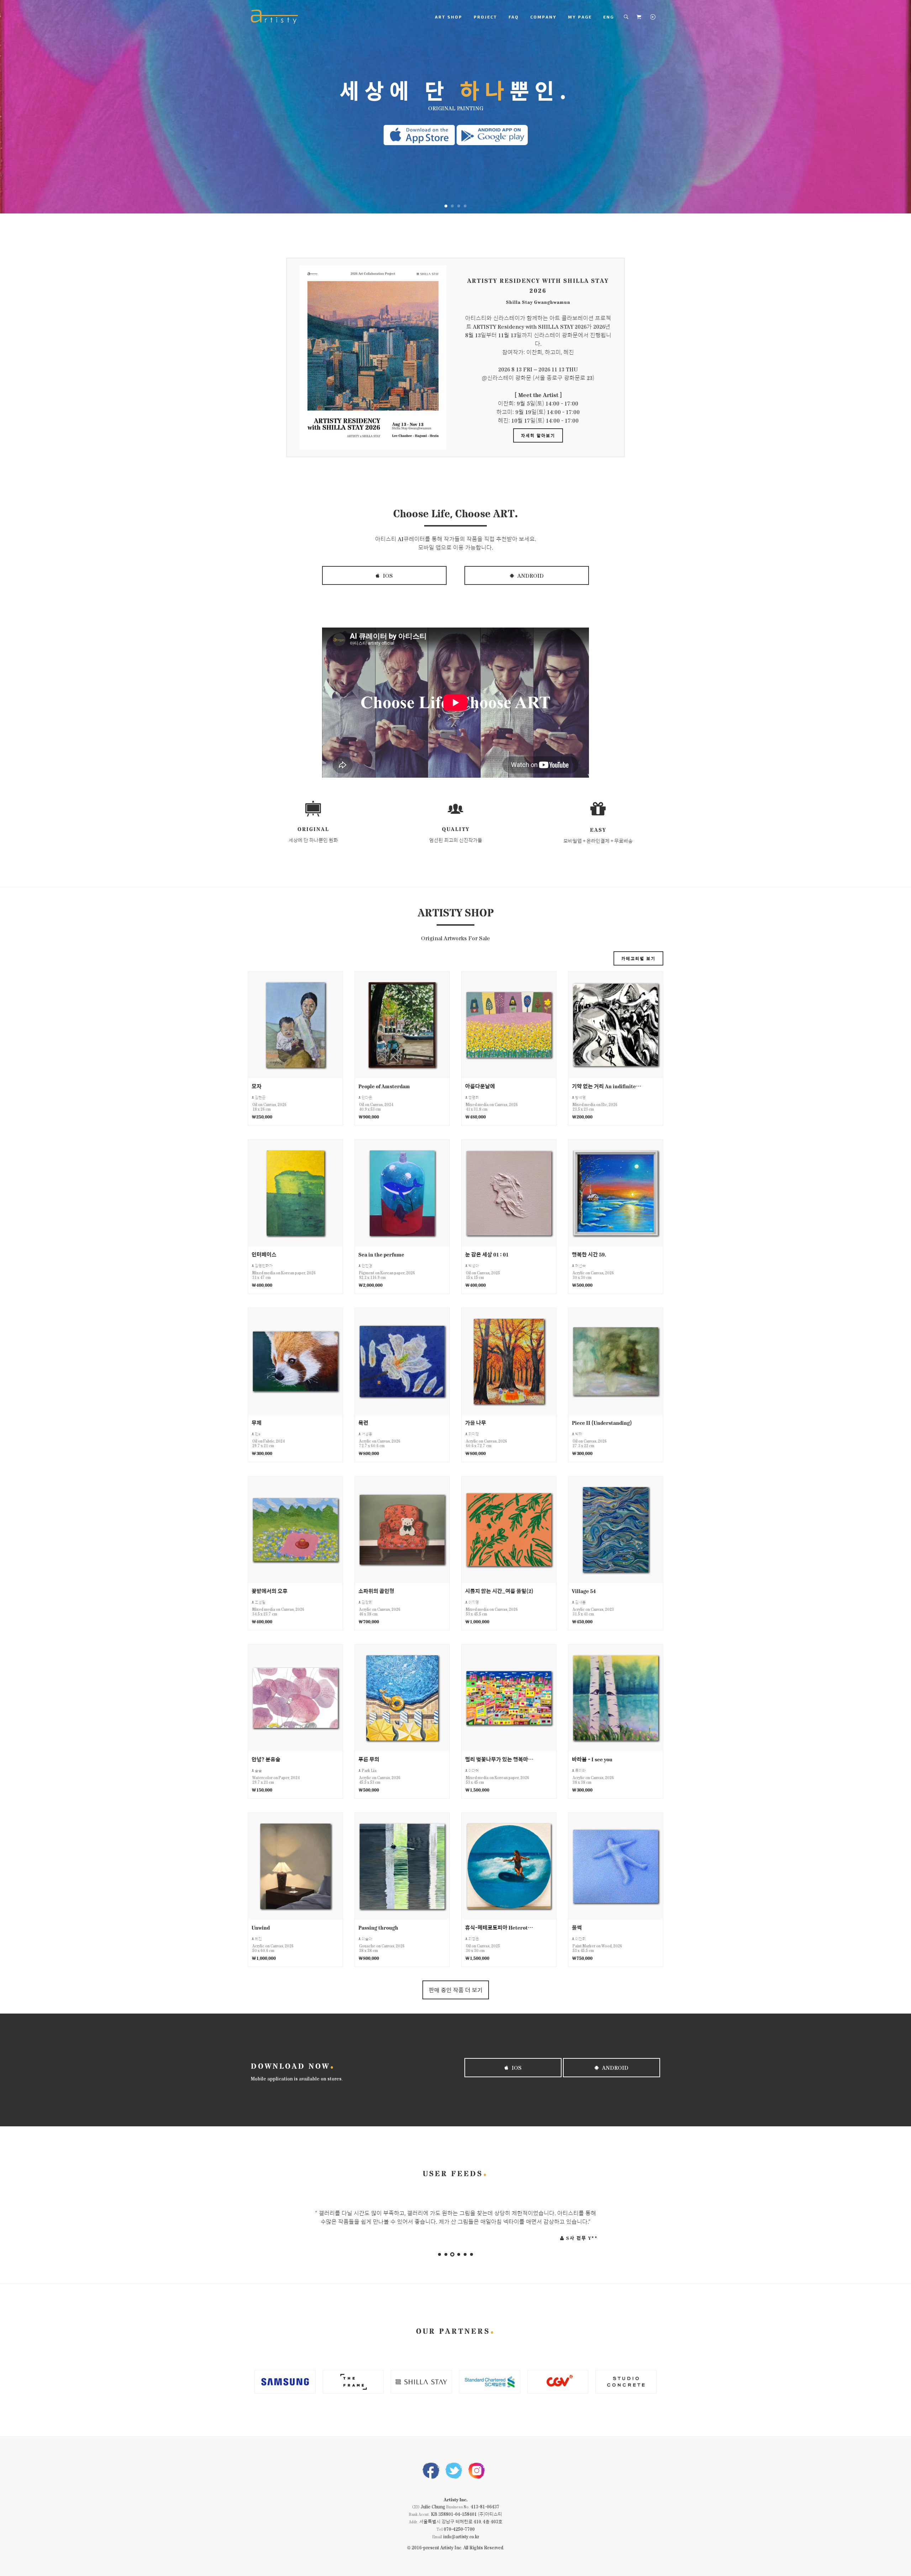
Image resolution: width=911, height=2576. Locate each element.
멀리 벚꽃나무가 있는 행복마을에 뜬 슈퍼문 (500, 1759)
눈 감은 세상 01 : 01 (487, 1254)
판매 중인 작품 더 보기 (456, 1990)
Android (530, 575)
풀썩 (577, 1927)
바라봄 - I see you (592, 1759)
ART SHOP (449, 17)
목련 (363, 1422)
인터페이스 (264, 1254)
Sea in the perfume (381, 1254)
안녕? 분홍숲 (266, 1759)
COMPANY (543, 17)
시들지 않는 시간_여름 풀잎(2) (499, 1591)
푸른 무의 (369, 1759)
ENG (609, 17)
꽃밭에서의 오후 (270, 1591)
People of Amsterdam (384, 1086)
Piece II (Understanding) (602, 1422)
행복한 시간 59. (589, 1254)
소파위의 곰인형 (376, 1591)
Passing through (378, 1927)
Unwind (261, 1927)
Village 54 (584, 1591)
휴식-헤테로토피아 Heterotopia (500, 1927)
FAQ (514, 17)
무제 (257, 1422)
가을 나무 (476, 1422)
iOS (387, 575)
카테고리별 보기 (638, 958)
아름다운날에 (480, 1086)
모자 (257, 1086)
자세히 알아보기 (538, 435)
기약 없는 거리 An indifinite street (607, 1086)
